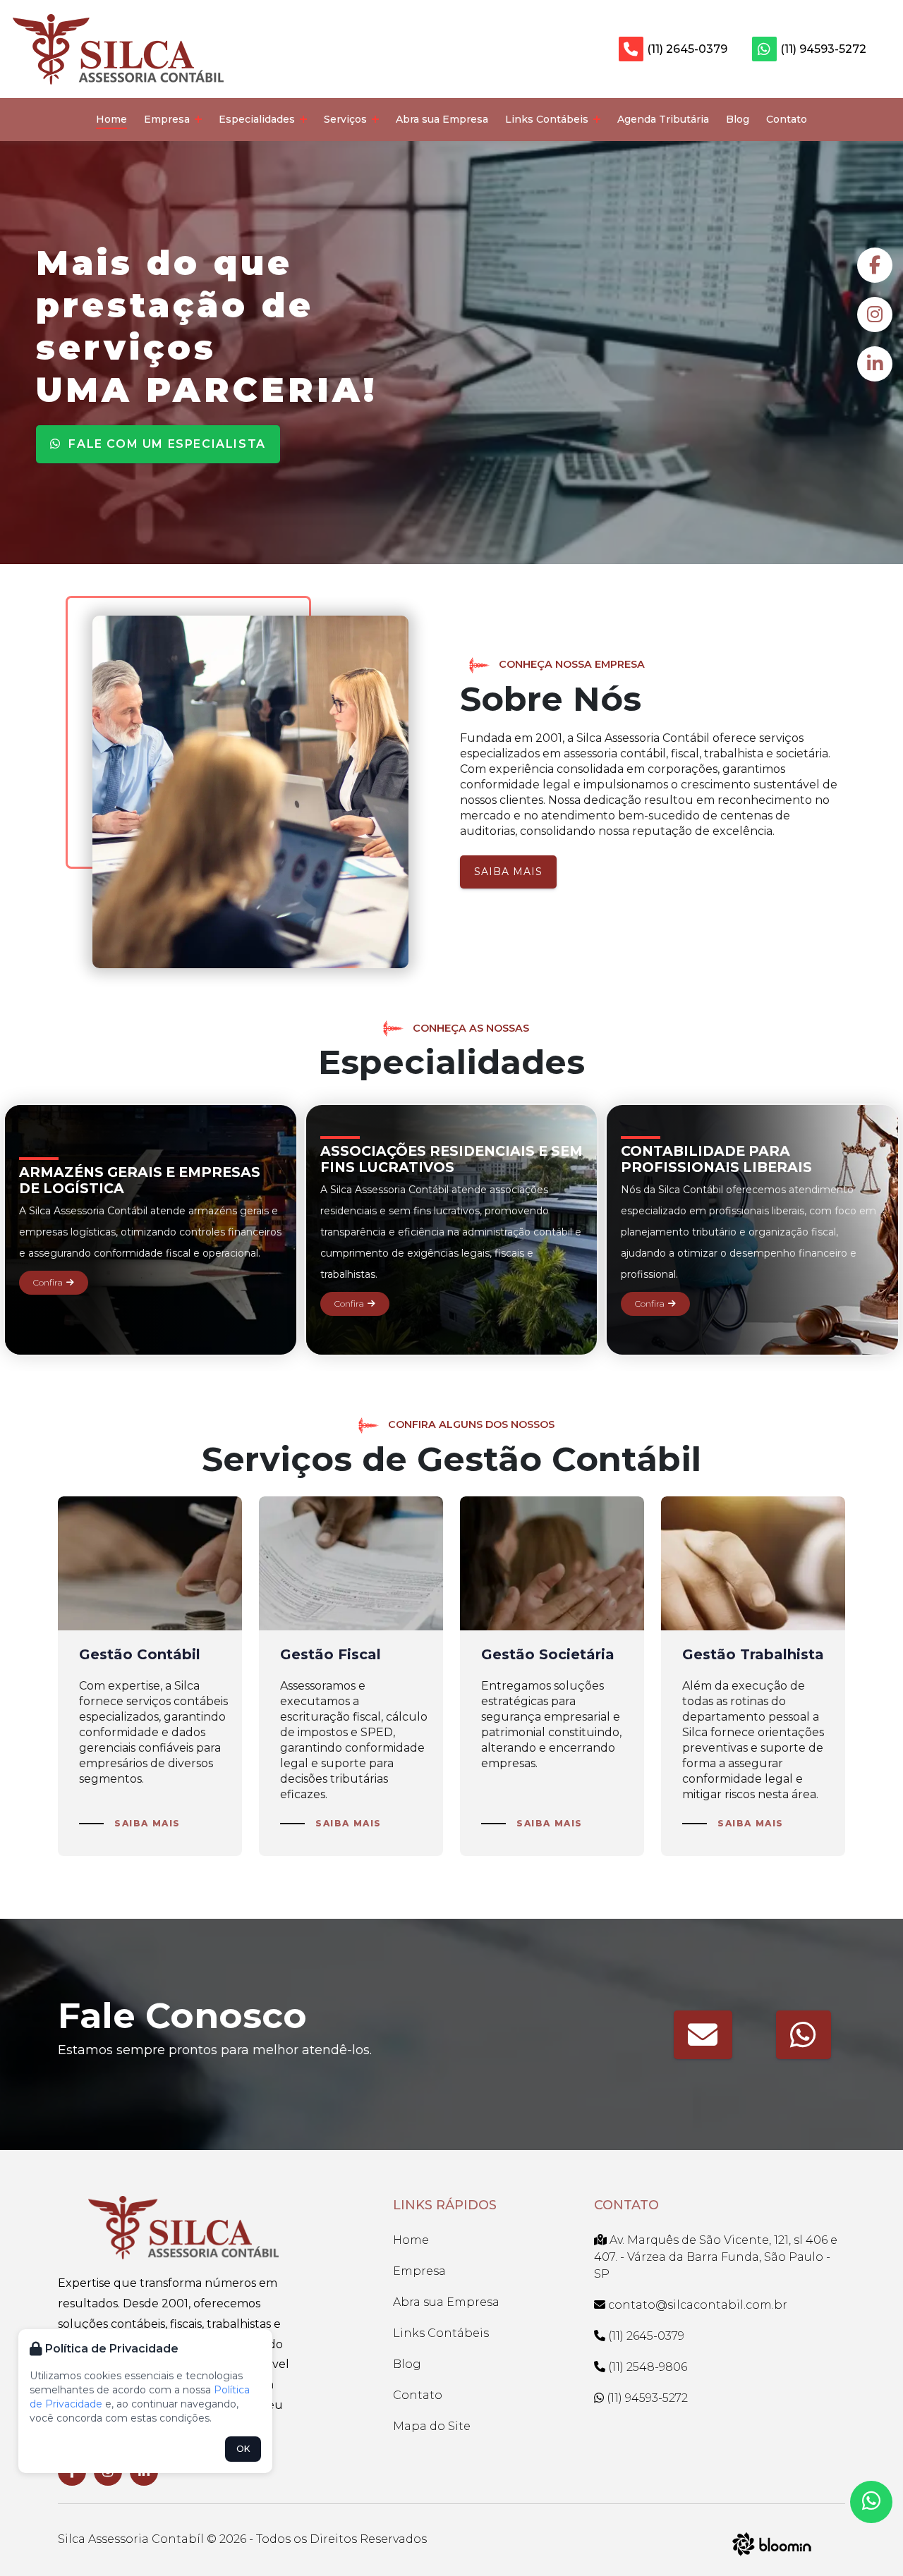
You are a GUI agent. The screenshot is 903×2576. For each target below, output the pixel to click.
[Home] (118, 48)
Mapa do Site (432, 2426)
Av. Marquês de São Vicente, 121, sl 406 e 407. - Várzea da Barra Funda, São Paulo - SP (716, 2257)
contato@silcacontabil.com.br (698, 2305)
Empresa (168, 119)
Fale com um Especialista (165, 444)
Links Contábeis (548, 119)
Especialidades (258, 119)
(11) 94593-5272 (823, 49)
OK (243, 2449)
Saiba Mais (508, 872)
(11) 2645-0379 (687, 49)
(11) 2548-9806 (646, 2367)
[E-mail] (703, 2035)
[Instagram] (875, 315)
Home (111, 119)
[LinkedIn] (875, 364)
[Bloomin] (772, 2543)
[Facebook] (875, 265)
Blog (738, 119)
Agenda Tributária (663, 119)
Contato (787, 119)
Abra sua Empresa (442, 119)
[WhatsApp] (804, 2035)
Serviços (347, 119)
